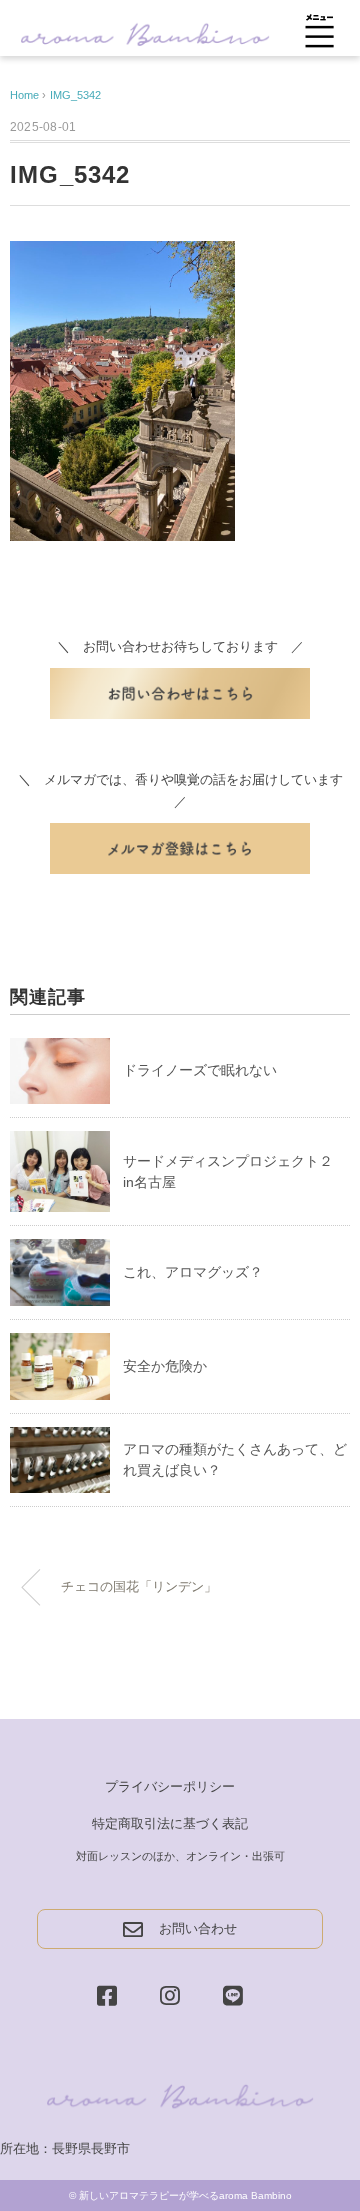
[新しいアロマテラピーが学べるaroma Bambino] (145, 32)
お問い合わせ (198, 1928)
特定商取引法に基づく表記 (170, 1823)
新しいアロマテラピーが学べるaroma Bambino (185, 2195)
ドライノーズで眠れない (200, 1070)
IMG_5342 (75, 95)
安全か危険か (165, 1366)
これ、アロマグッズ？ (193, 1272)
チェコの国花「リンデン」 (139, 1587)
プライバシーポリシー (170, 1786)
